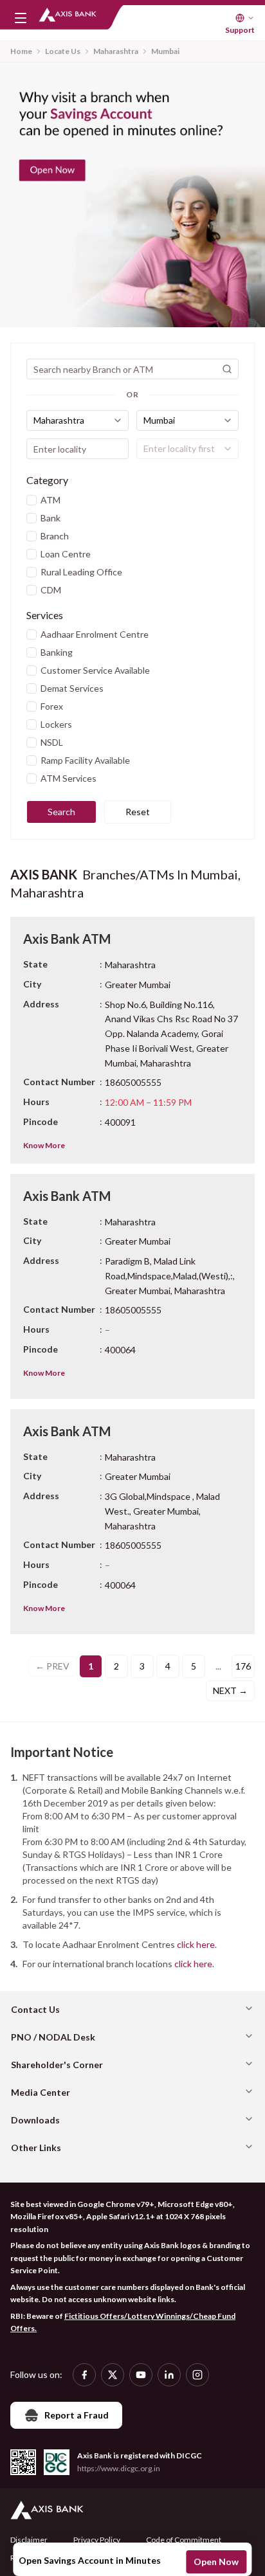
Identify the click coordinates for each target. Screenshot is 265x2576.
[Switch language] (245, 18)
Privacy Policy (97, 2540)
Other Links (36, 2148)
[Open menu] (21, 18)
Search (61, 812)
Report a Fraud (77, 2415)
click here (196, 1944)
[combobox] (78, 420)
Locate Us (63, 51)
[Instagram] (197, 2375)
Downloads (35, 2120)
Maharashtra (116, 51)
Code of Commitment (184, 2540)
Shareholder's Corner (57, 2065)
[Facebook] (84, 2375)
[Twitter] (113, 2375)
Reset (138, 812)
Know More (44, 1145)
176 (243, 1666)
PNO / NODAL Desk (53, 2037)
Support (240, 30)
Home (21, 51)
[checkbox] (32, 500)
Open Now (216, 2562)
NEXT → (230, 1690)
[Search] (227, 369)
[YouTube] (141, 2375)
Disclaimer (29, 2540)
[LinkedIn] (169, 2375)
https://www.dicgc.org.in (119, 2468)
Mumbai (165, 51)
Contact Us (35, 2009)
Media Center (41, 2092)
